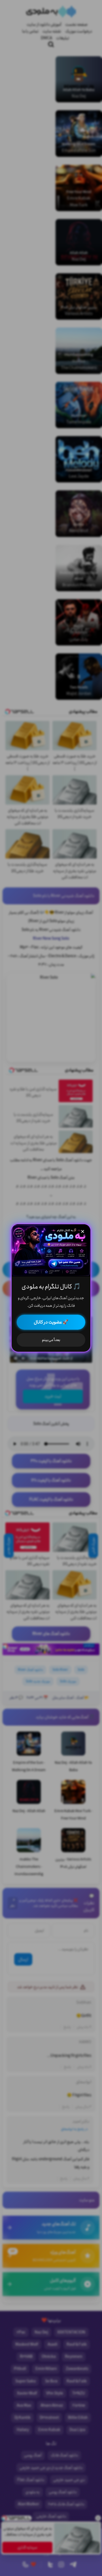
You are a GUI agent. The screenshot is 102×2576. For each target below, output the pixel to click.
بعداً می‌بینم (51, 1340)
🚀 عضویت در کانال (51, 1322)
